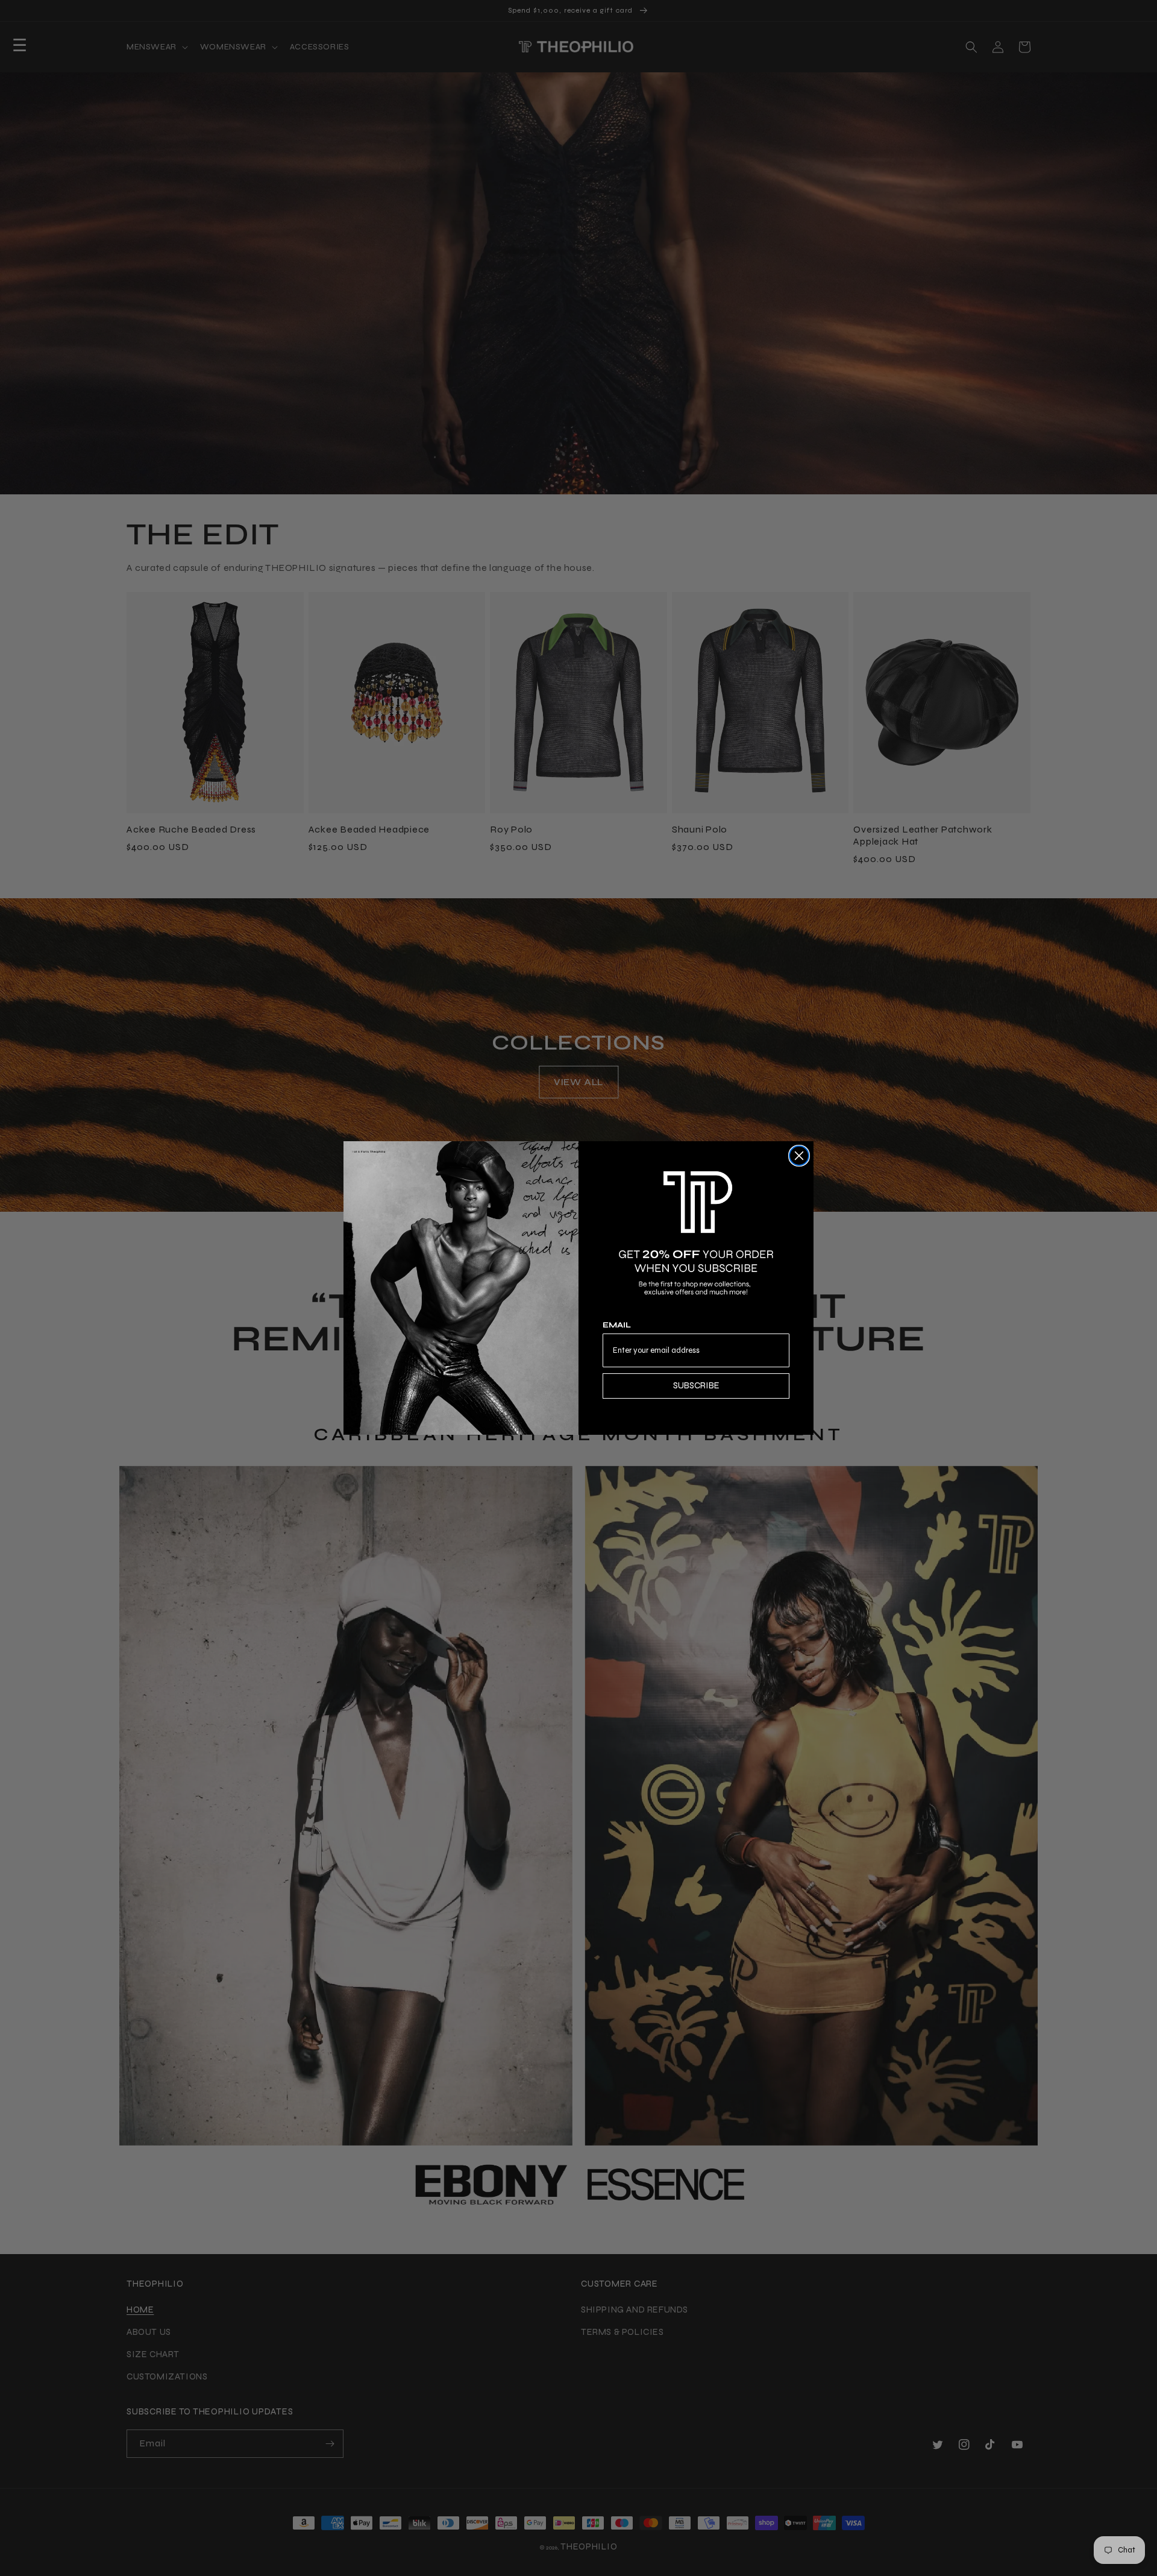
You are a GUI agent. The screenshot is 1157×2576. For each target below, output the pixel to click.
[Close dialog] (799, 1156)
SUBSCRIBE (696, 1385)
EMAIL (617, 1325)
